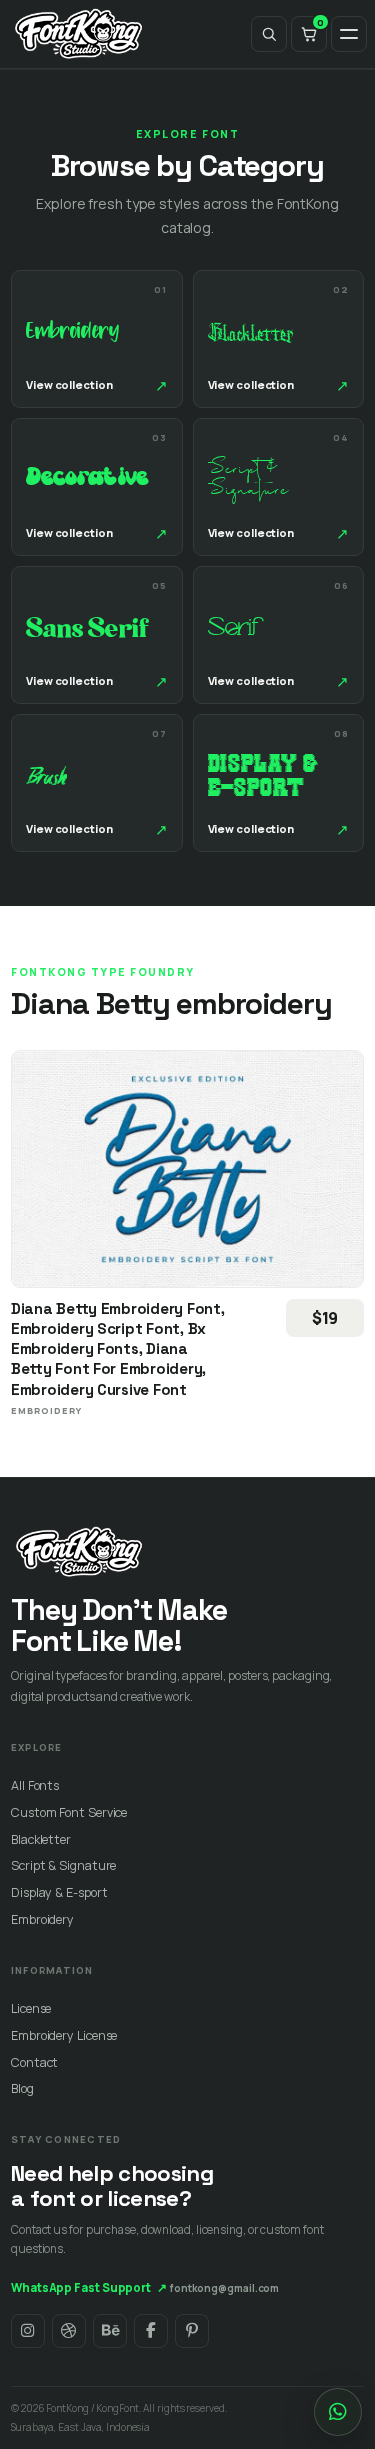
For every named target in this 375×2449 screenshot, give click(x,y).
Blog (22, 2088)
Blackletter (41, 1839)
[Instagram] (28, 2331)
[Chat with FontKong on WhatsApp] (338, 2412)
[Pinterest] (192, 2331)
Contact (34, 2062)
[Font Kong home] (79, 34)
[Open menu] (349, 34)
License (31, 2008)
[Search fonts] (269, 34)
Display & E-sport (59, 1892)
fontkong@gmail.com (224, 2288)
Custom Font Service (69, 1812)
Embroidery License (64, 2035)
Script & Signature (63, 1865)
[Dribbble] (69, 2331)
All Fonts (35, 1785)
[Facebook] (151, 2331)
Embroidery (42, 1919)
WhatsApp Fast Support (89, 2287)
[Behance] (110, 2331)
